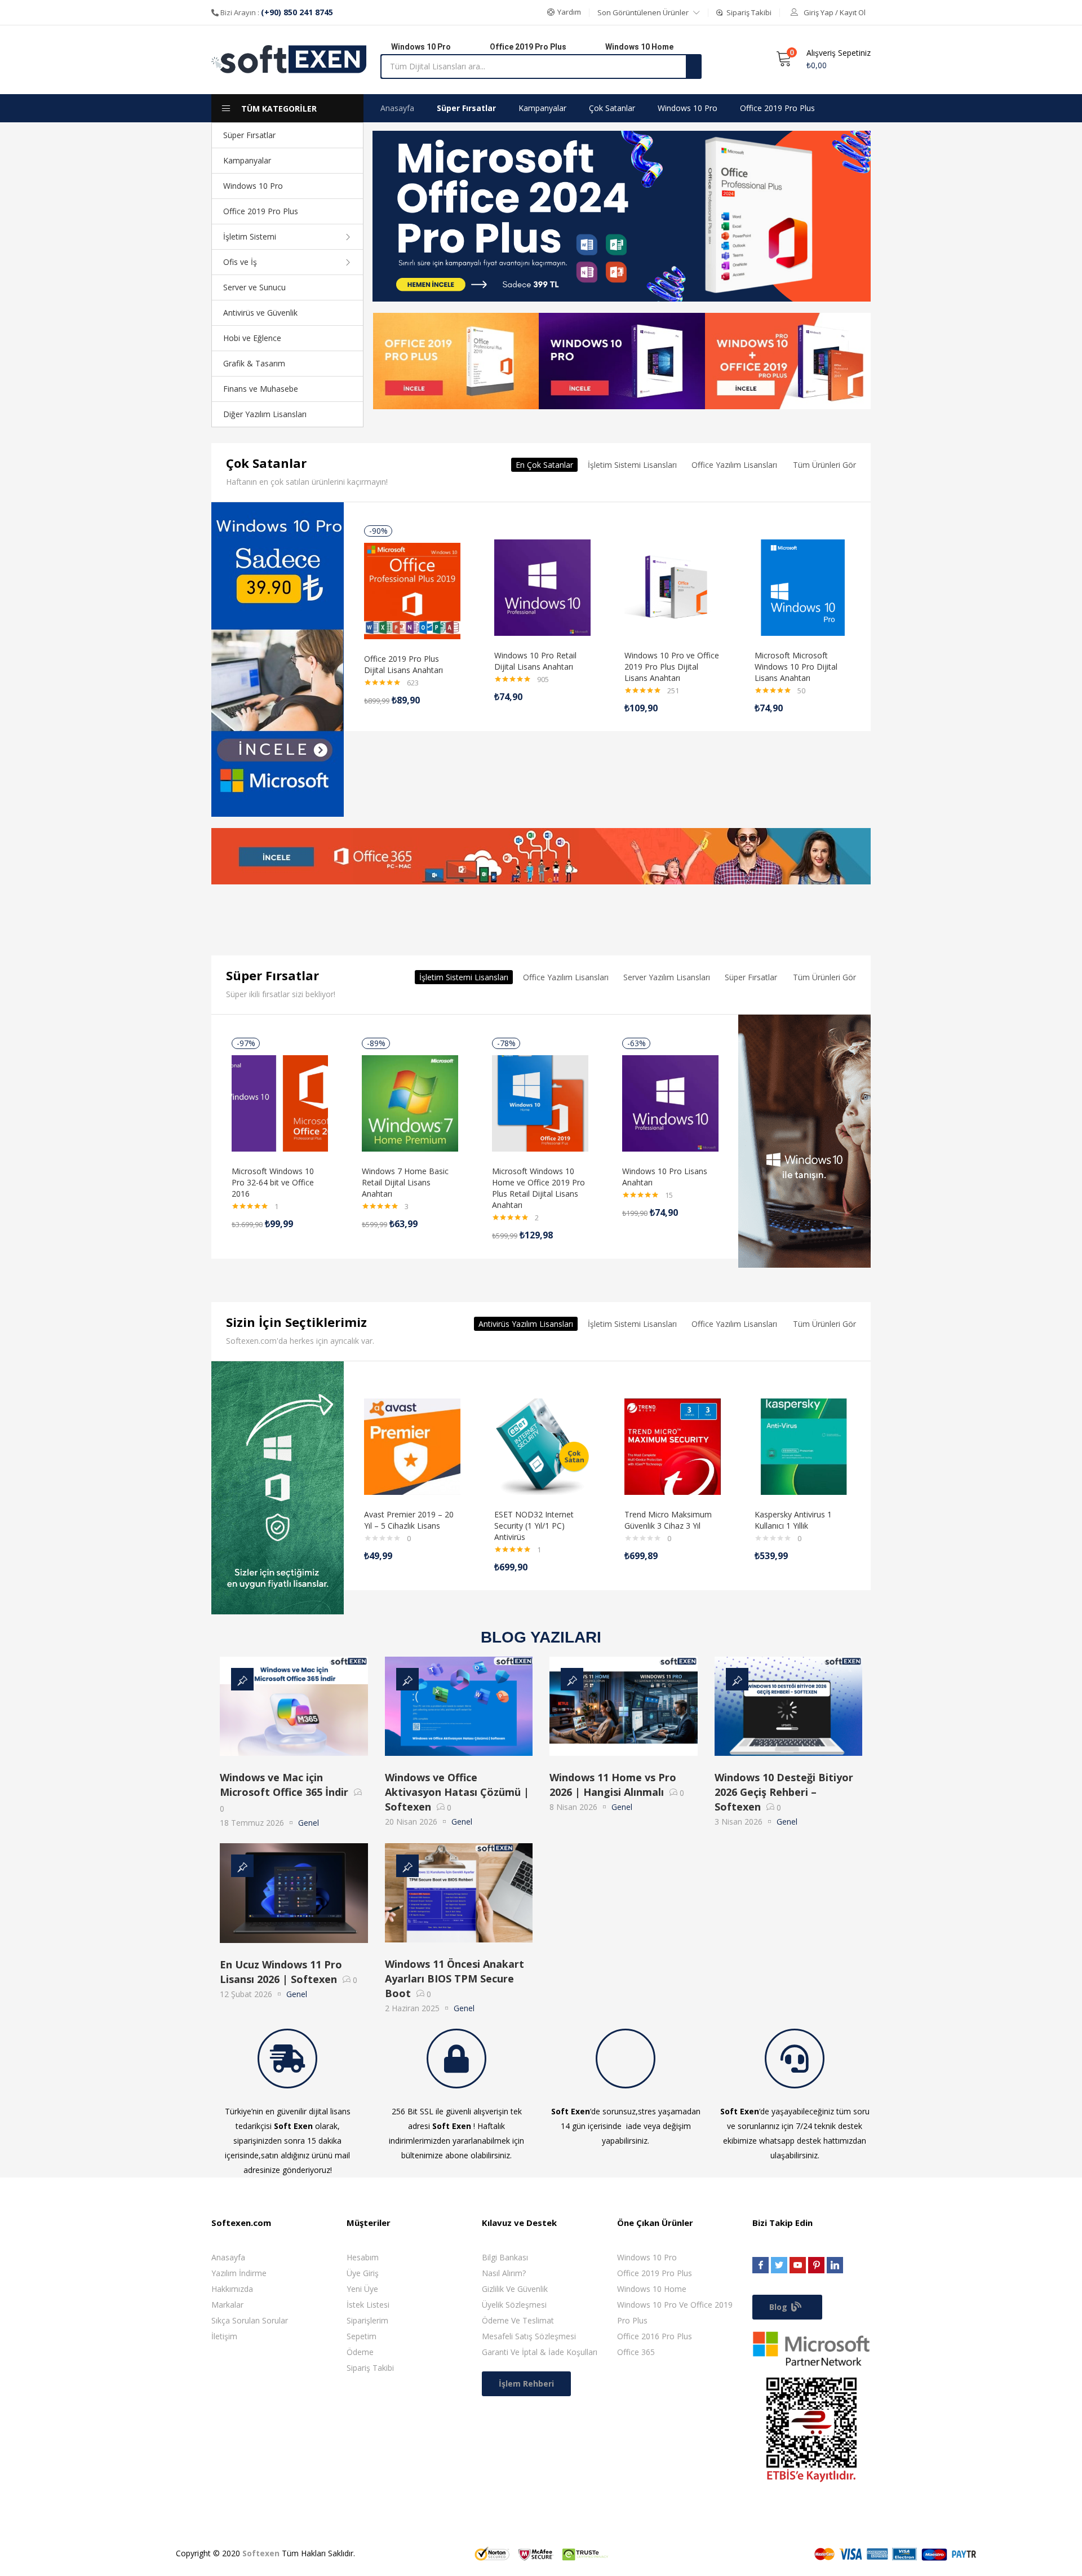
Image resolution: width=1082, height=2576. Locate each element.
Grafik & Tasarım (254, 363)
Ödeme (360, 2352)
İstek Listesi (368, 2305)
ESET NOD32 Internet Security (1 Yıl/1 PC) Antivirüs (534, 1526)
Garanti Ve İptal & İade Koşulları (540, 2352)
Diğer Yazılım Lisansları (265, 414)
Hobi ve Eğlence (252, 338)
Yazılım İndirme (239, 2273)
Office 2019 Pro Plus (261, 211)
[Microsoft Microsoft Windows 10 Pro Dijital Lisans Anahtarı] (803, 587)
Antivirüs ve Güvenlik (260, 313)
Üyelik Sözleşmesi (514, 2305)
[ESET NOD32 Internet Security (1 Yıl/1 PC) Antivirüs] (542, 1446)
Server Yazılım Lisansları (667, 977)
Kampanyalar (247, 160)
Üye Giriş (363, 2273)
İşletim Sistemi (250, 236)
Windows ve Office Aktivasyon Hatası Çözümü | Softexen (457, 1792)
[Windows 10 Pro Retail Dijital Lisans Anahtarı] (542, 587)
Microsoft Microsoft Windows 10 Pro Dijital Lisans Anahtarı (796, 667)
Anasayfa (397, 108)
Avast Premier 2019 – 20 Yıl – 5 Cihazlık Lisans (409, 1520)
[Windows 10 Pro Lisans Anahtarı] (670, 1102)
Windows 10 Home (652, 2289)
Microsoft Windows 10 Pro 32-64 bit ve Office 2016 (273, 1182)
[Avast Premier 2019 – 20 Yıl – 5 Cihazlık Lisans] (412, 1446)
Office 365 (636, 2352)
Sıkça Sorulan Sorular (250, 2320)
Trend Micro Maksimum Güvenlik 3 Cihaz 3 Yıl (668, 1520)
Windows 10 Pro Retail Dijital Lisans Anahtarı (535, 661)
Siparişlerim (367, 2320)
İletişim (224, 2336)
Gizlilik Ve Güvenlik (515, 2289)
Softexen (261, 2553)
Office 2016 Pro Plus (655, 2336)
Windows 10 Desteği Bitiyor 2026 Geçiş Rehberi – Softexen (784, 1792)
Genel (309, 1823)
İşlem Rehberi (526, 2384)
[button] (564, 12)
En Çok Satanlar (544, 465)
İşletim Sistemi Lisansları (632, 465)
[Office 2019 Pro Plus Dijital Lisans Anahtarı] (412, 590)
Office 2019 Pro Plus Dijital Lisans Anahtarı (403, 664)
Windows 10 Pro (253, 186)
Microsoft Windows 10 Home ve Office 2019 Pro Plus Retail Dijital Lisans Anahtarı (538, 1188)
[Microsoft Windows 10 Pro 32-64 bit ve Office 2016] (280, 1102)
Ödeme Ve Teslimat (518, 2320)
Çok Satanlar (612, 108)
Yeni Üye (362, 2289)
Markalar (227, 2305)
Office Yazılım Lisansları (734, 465)
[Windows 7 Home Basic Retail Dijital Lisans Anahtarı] (410, 1102)
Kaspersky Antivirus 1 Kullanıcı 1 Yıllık (793, 1520)
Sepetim (362, 2336)
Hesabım (363, 2257)
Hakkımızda (232, 2289)
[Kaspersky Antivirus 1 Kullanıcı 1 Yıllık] (803, 1446)
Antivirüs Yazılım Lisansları (526, 1324)
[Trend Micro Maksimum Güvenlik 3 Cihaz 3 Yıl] (673, 1446)
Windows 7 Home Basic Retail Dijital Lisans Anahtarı (405, 1182)
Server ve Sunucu (254, 287)
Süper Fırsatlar (249, 135)
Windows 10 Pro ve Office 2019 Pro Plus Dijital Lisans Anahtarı (672, 667)
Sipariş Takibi (370, 2368)
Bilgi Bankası (505, 2257)
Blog (779, 2307)
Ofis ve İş (240, 262)
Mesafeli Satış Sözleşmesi (529, 2336)
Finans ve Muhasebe (261, 389)
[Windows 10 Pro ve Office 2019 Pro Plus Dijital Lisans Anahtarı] (673, 587)
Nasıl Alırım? (504, 2273)
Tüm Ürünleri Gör (824, 465)
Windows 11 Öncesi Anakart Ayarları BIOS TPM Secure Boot (454, 1979)
